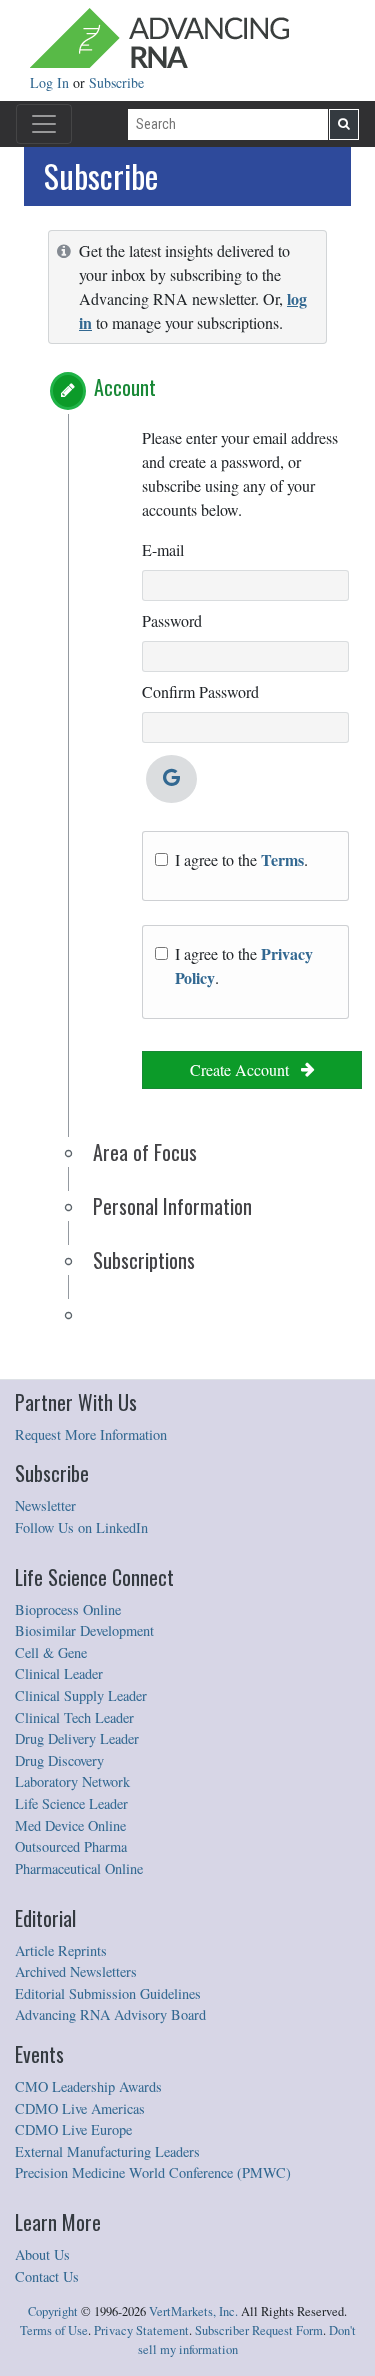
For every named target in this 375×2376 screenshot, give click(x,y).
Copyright (53, 2311)
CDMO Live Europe (73, 2129)
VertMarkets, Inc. (193, 2311)
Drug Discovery (59, 1760)
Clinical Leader (59, 1673)
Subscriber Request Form (259, 2330)
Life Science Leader (71, 1803)
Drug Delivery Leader (77, 1738)
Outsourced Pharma (71, 1846)
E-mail (163, 549)
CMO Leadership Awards (88, 2086)
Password (172, 620)
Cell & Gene (51, 1652)
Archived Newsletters (76, 1971)
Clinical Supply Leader (81, 1695)
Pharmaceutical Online (79, 1868)
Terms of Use (54, 2330)
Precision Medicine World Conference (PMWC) (153, 2172)
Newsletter (45, 1505)
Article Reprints (61, 1950)
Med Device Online (70, 1825)
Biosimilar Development (84, 1630)
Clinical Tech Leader (74, 1717)
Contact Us (47, 2276)
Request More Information (91, 1434)
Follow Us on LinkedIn (81, 1527)
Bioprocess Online (68, 1609)
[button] (68, 391)
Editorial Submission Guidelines (108, 1993)
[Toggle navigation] (44, 124)
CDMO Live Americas (80, 2108)
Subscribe (116, 82)
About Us (42, 2254)
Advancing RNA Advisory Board (110, 2014)
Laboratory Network (72, 1781)
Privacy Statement (141, 2330)
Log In (51, 82)
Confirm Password (200, 691)
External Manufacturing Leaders (107, 2151)
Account (125, 387)
